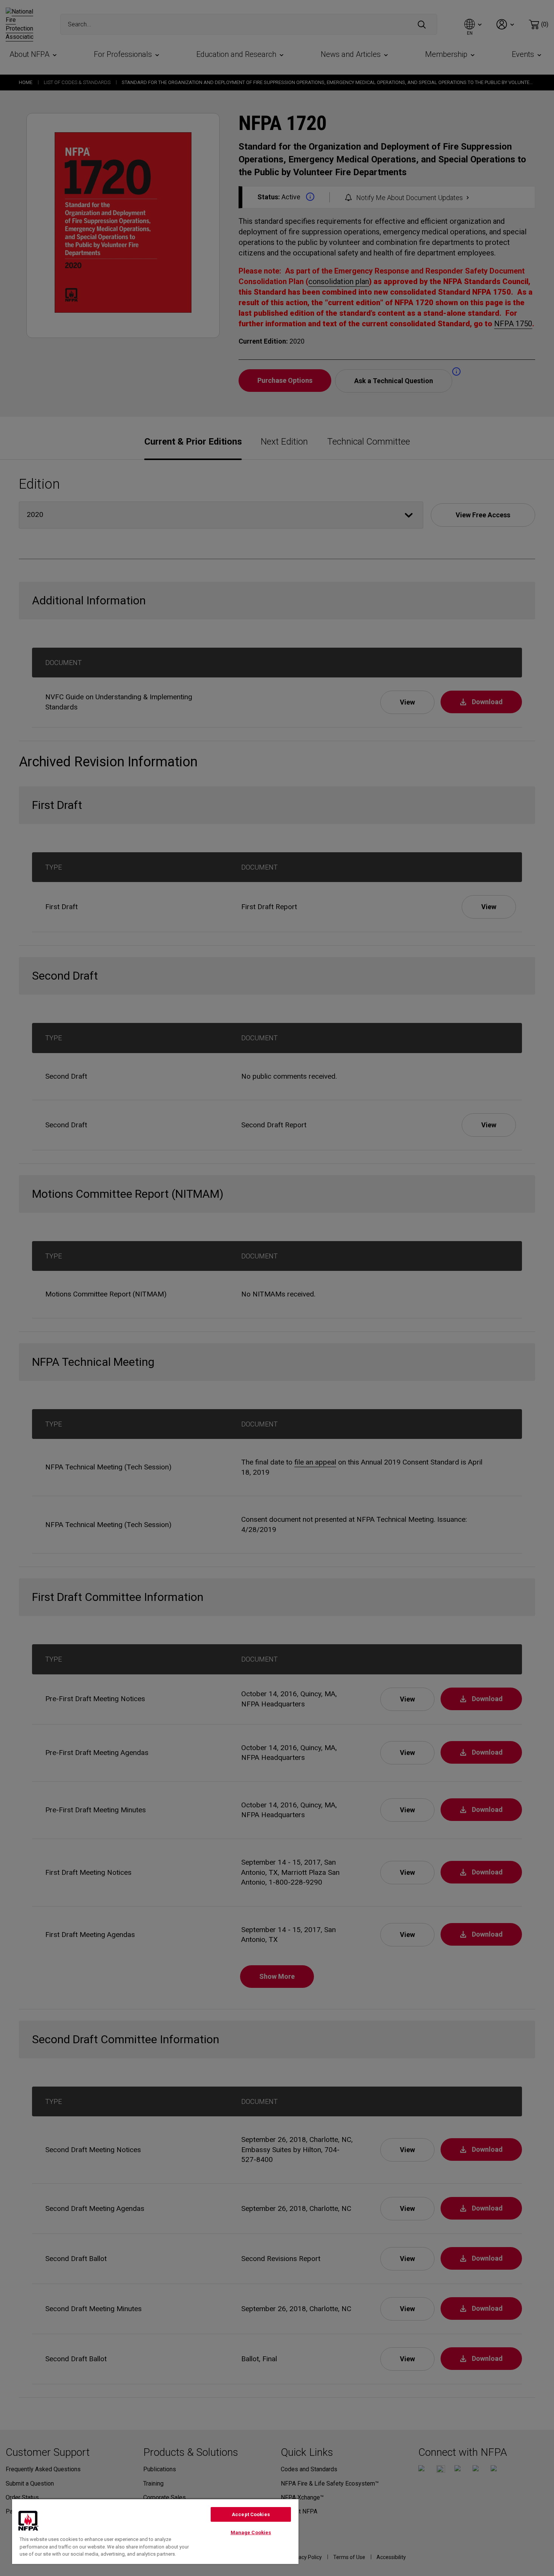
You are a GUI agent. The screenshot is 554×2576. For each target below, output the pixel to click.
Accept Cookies (251, 2514)
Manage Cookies (251, 2532)
